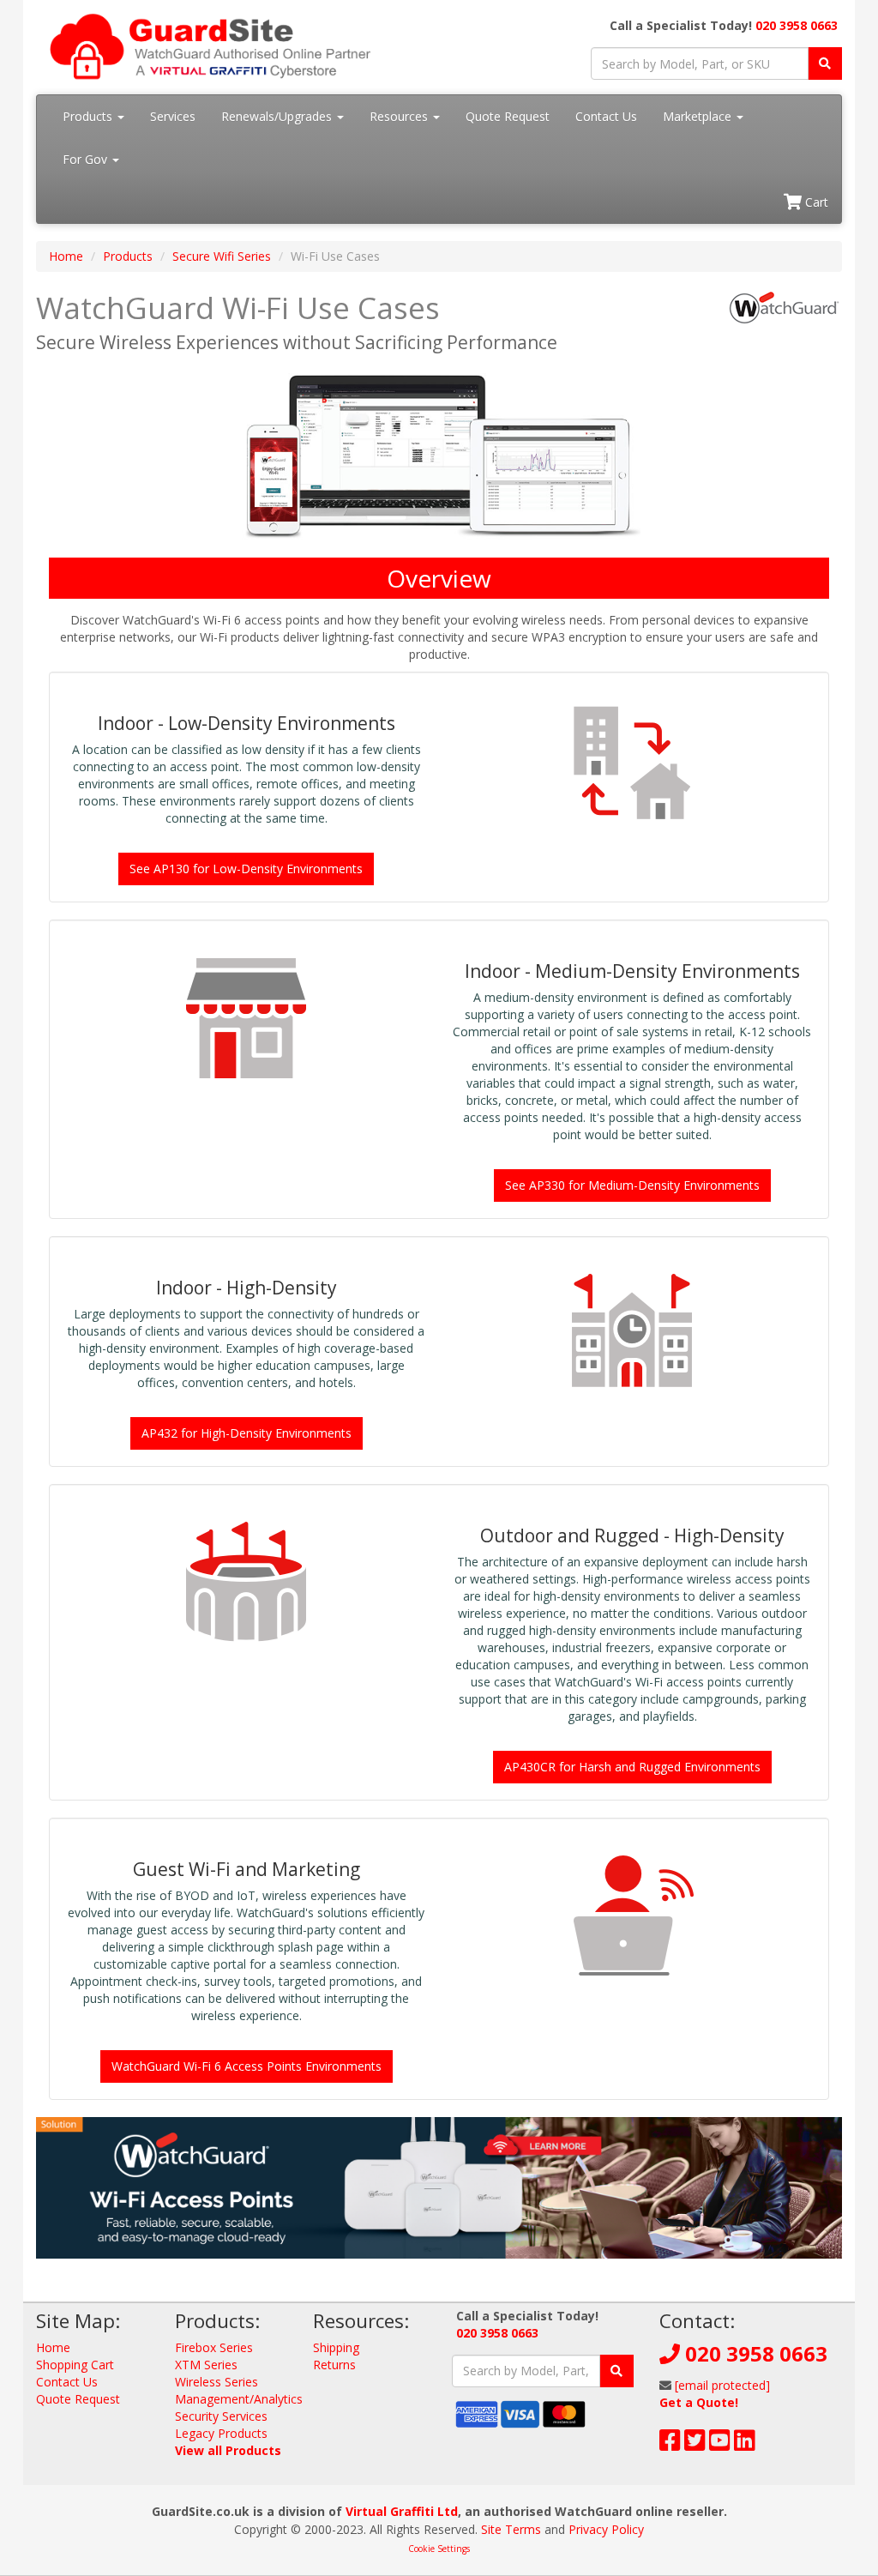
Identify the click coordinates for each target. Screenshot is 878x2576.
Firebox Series (214, 2347)
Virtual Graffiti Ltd (402, 2511)
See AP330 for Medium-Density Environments (632, 1185)
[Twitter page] (695, 2444)
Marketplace (699, 116)
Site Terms (511, 2529)
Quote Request (508, 116)
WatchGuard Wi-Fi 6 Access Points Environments (247, 2066)
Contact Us (606, 116)
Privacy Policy (606, 2529)
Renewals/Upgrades (278, 116)
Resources (400, 116)
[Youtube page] (720, 2444)
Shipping (336, 2347)
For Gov (87, 159)
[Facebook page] (670, 2444)
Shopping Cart (75, 2365)
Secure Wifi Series (222, 256)
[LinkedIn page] (745, 2444)
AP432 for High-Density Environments (247, 1433)
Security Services (221, 2416)
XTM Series (206, 2365)
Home (66, 256)
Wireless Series (216, 2382)
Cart (815, 202)
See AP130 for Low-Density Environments (246, 869)
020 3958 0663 (797, 25)
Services (173, 116)
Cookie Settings (439, 2549)
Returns (334, 2365)
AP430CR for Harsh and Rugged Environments (632, 1767)
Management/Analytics (239, 2399)
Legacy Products (221, 2433)
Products (89, 116)
